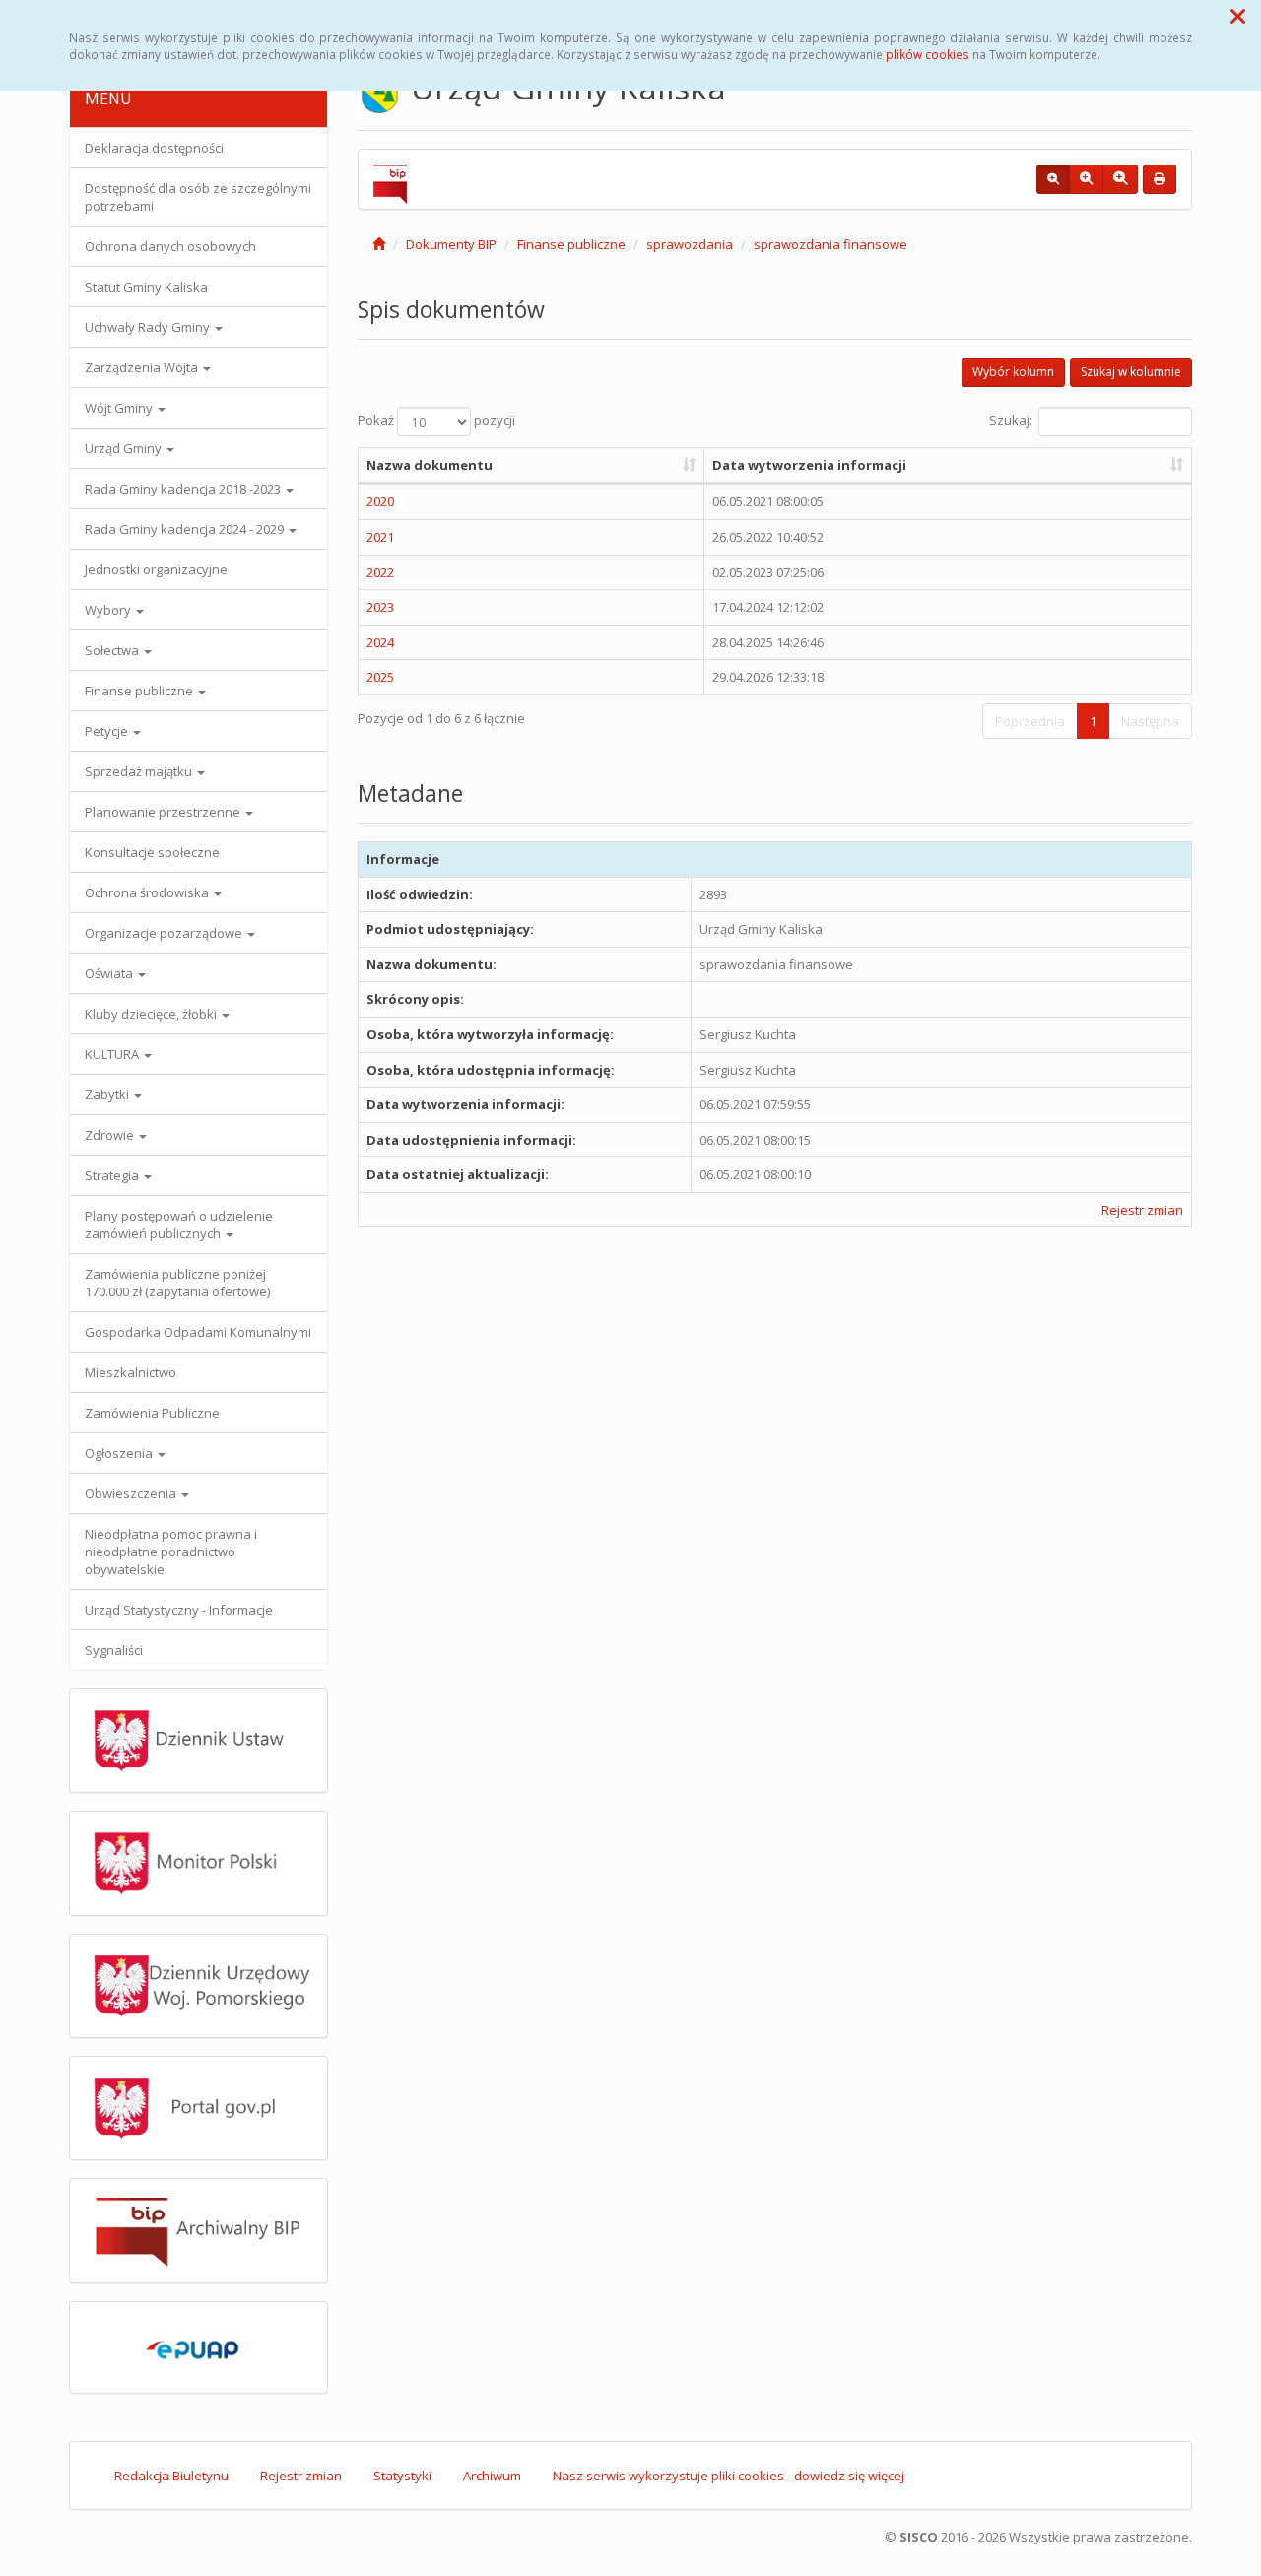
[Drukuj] (1160, 179)
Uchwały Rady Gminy (149, 327)
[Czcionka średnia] (1086, 179)
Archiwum (492, 2476)
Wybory (109, 610)
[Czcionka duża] (1120, 179)
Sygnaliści (114, 1650)
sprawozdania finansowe (830, 244)
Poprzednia (1030, 721)
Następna (1150, 721)
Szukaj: (1011, 420)
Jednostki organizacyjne (156, 569)
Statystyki (402, 2476)
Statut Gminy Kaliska (146, 287)
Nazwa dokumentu (430, 465)
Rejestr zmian (1142, 1210)
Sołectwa (113, 650)
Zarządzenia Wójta (143, 367)
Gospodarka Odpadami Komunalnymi (198, 1332)
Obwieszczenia (132, 1493)
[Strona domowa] (379, 244)
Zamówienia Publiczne (152, 1413)
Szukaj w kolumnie (1131, 372)
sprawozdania (690, 244)
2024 (380, 642)
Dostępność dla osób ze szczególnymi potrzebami (198, 197)
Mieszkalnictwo (131, 1372)
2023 (380, 607)
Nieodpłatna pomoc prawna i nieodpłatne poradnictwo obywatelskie (171, 1552)
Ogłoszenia (120, 1453)
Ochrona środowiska (148, 892)
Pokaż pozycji (436, 420)
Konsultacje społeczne (152, 852)
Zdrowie (111, 1135)
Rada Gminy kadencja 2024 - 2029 (186, 529)
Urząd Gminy (125, 448)
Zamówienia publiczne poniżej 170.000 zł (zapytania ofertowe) (177, 1283)
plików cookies (928, 54)
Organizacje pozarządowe (165, 933)
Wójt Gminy (120, 408)
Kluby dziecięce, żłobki (152, 1014)
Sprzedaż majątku (140, 771)
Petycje (108, 731)
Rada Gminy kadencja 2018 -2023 (184, 489)
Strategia (113, 1175)
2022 (380, 572)
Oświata (110, 973)
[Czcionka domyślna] (1053, 179)
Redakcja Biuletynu (171, 2476)
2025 (380, 677)
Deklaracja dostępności (154, 148)
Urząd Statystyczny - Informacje (179, 1610)
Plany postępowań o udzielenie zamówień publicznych (179, 1224)
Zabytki (108, 1094)
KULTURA (113, 1054)
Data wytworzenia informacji (809, 465)
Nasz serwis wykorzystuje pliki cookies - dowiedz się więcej (729, 2476)
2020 (380, 501)
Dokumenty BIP (451, 244)
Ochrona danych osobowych (170, 246)
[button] (1238, 16)
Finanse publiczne (140, 691)
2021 (380, 537)
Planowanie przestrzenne (164, 812)
